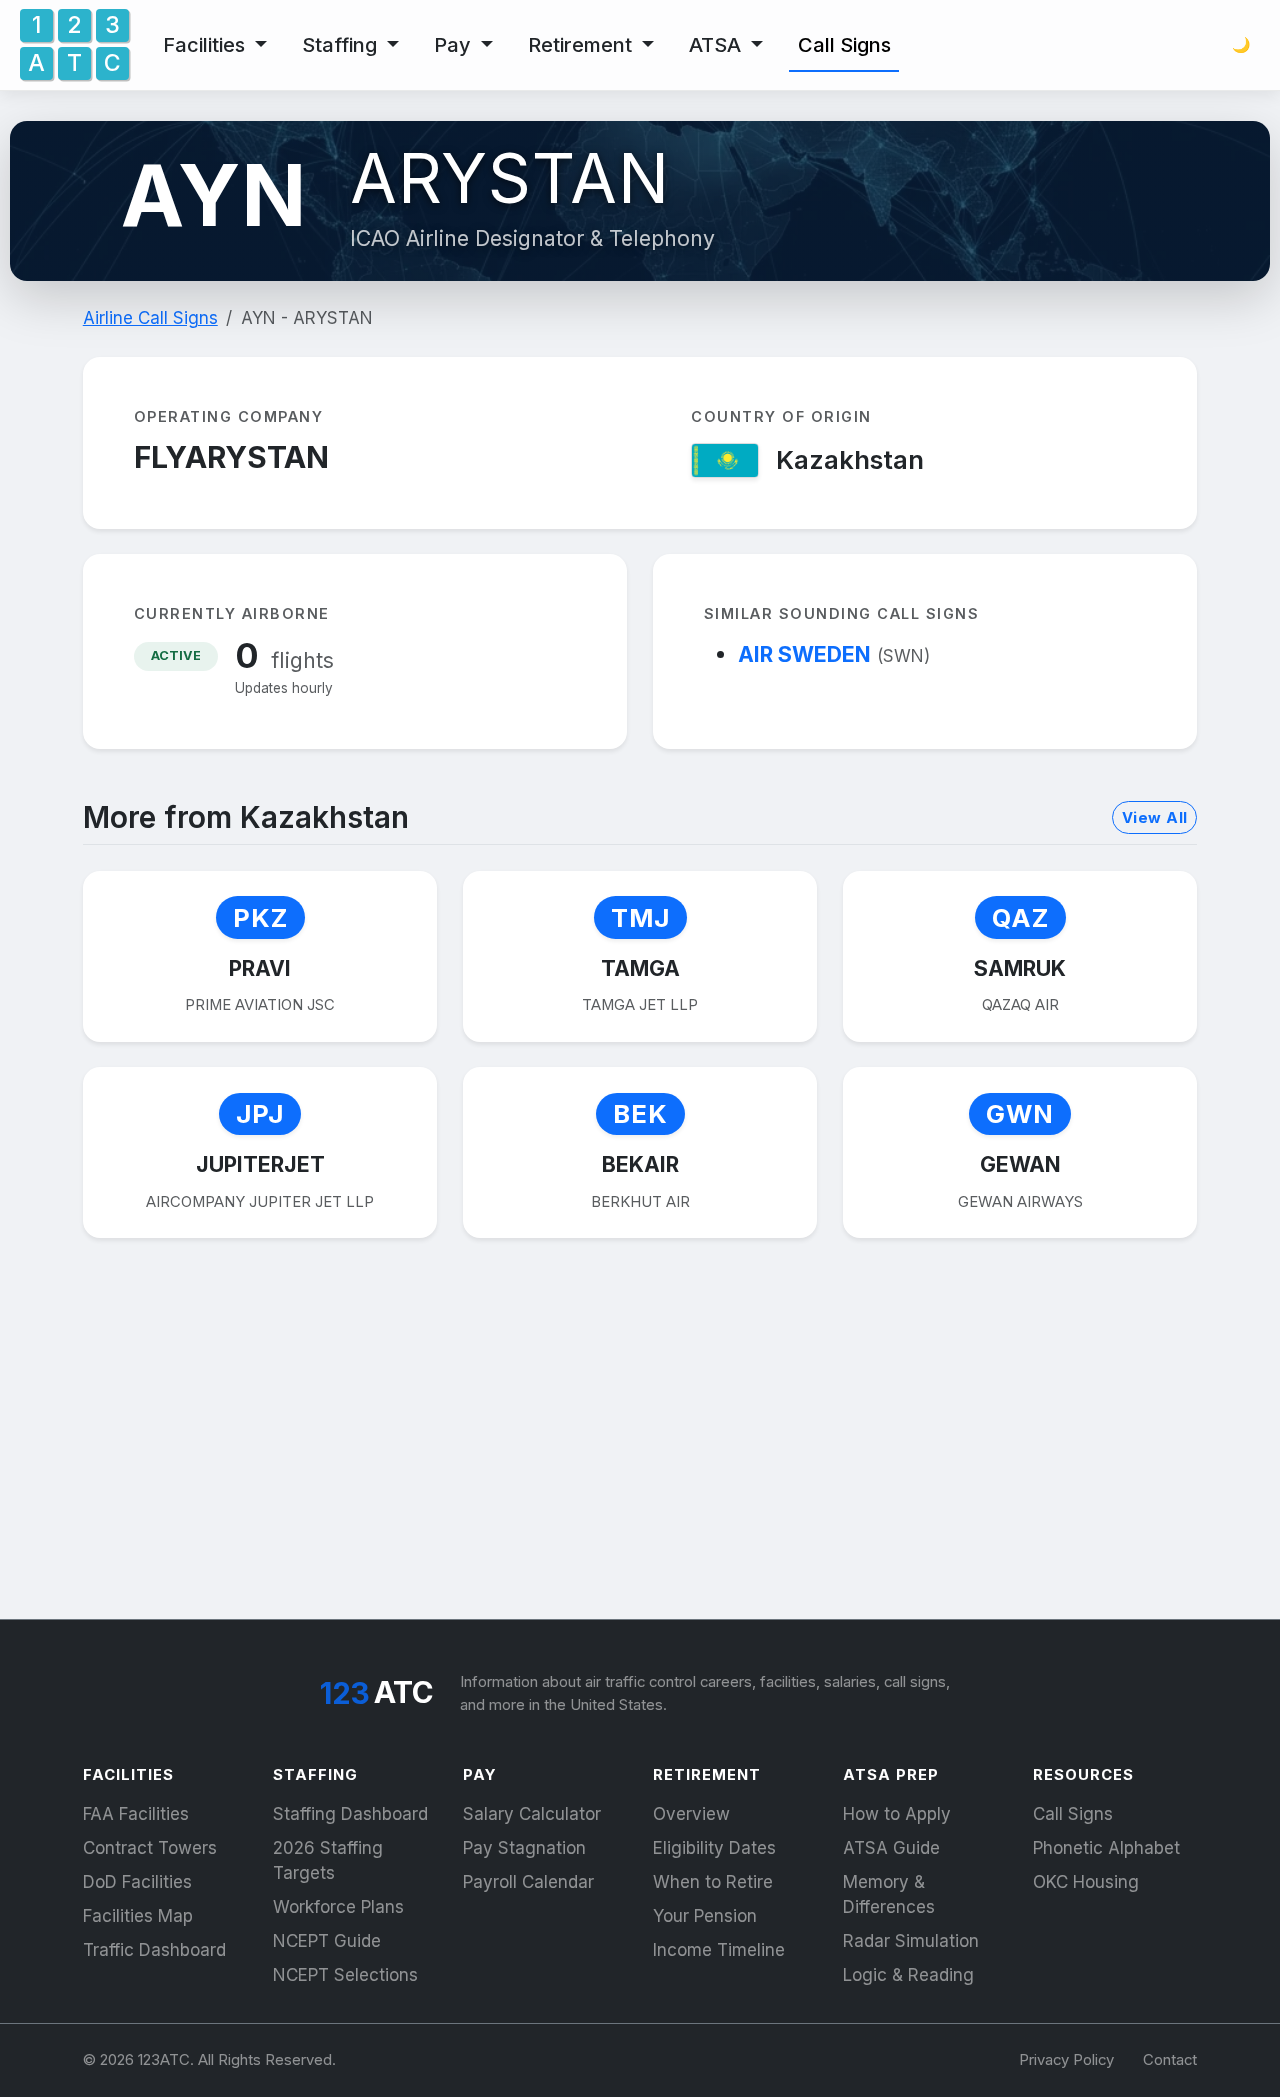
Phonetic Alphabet (1106, 1848)
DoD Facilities (137, 1882)
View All (1155, 818)
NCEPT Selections (345, 1975)
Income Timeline (719, 1950)
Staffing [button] (342, 45)
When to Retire (713, 1882)
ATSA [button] (717, 45)
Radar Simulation (911, 1941)
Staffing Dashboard (350, 1814)
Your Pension (705, 1916)
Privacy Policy (1066, 2060)
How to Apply (897, 1814)
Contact (1170, 2060)
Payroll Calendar (528, 1882)
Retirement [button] (582, 45)
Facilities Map (138, 1916)
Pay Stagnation (524, 1848)
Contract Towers (150, 1848)
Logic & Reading (908, 1975)
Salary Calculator (532, 1814)
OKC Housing (1086, 1882)
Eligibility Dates (714, 1848)
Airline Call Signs (150, 318)
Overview (691, 1814)
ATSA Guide (891, 1848)
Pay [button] (455, 45)
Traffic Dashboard (154, 1950)
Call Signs (844, 45)
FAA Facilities (136, 1814)
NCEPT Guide (327, 1941)
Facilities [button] (206, 45)
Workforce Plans (338, 1907)
